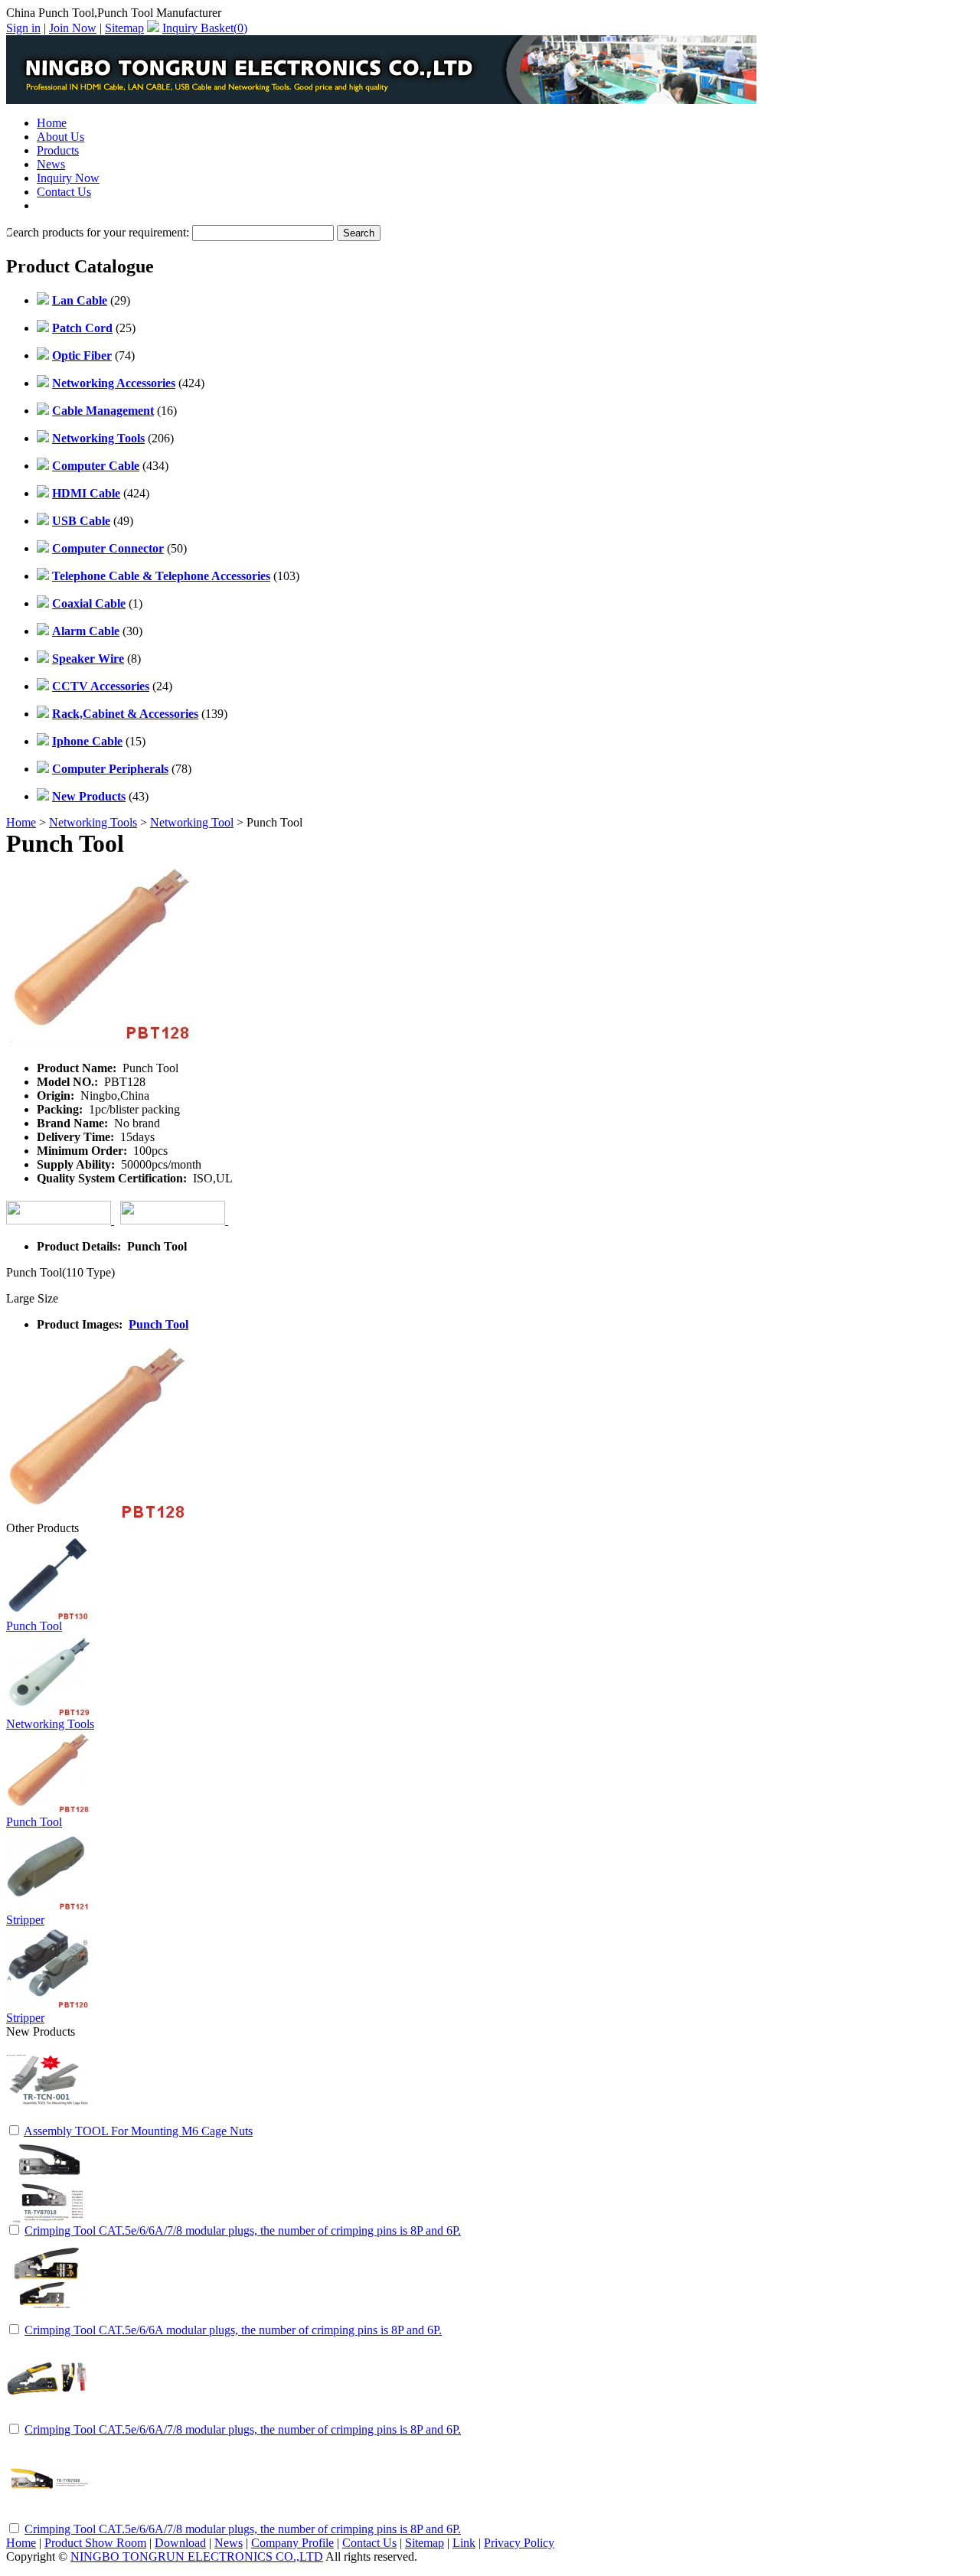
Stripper (25, 1920)
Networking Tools (93, 822)
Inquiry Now (68, 178)
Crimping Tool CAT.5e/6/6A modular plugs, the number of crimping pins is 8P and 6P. (233, 2330)
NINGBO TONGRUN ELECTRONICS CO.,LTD (197, 2556)
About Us (60, 137)
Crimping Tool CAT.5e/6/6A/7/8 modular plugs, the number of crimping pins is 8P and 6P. (243, 2230)
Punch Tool (158, 1324)
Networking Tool (192, 822)
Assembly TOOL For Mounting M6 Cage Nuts (138, 2131)
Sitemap (124, 28)
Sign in (23, 28)
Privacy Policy (519, 2543)
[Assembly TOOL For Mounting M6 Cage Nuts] (48, 2119)
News (51, 164)
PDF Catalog (69, 205)
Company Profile (292, 2543)
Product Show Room (95, 2543)
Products (58, 150)
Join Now (73, 28)
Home (52, 123)
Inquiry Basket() (205, 28)
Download (180, 2543)
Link (464, 2543)
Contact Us (64, 192)
